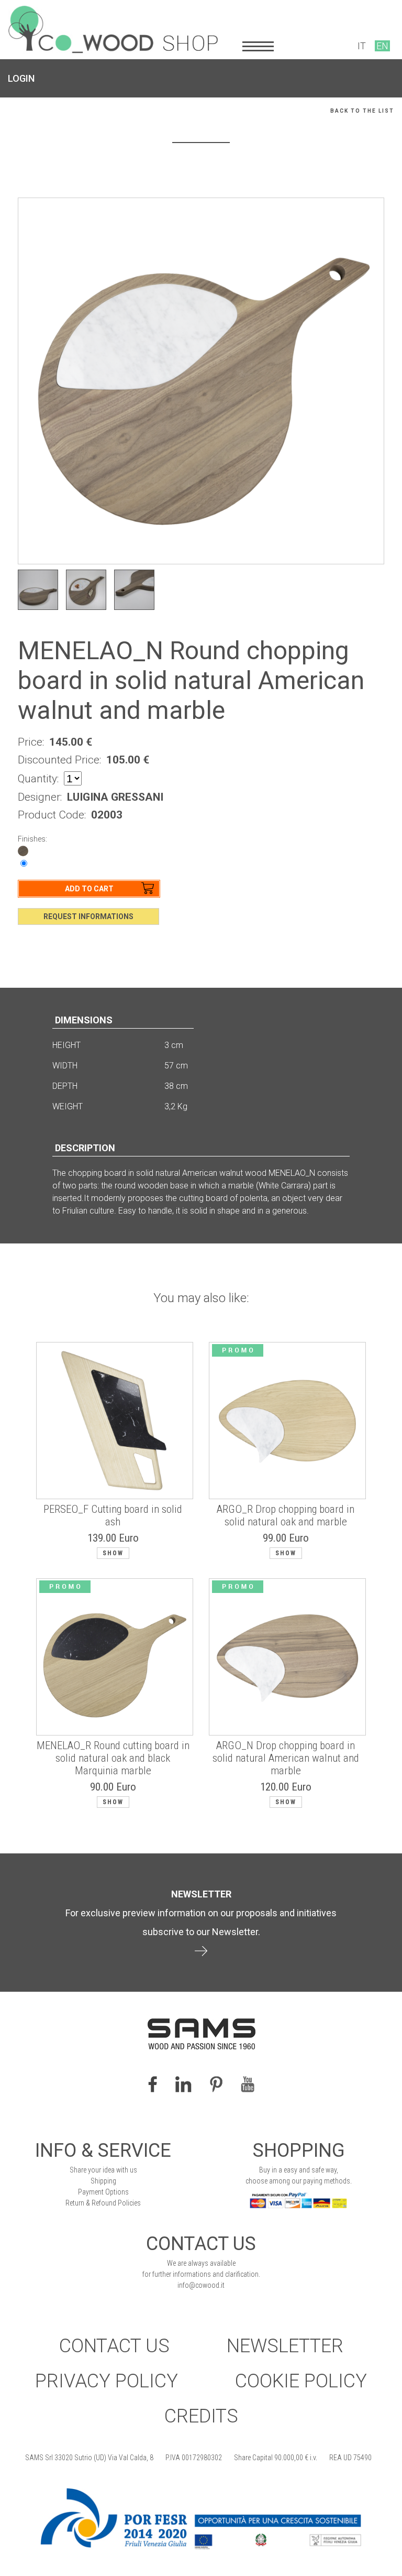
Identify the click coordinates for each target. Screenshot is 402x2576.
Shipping (103, 2181)
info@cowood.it (201, 2285)
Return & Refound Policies (103, 2203)
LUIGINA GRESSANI (115, 797)
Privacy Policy (107, 2381)
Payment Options (103, 2192)
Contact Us (114, 2346)
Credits (201, 2416)
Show (113, 1553)
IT (362, 46)
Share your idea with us (103, 2170)
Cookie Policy (301, 2381)
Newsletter (285, 2346)
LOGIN (21, 78)
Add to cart (89, 889)
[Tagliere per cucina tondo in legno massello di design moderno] (134, 590)
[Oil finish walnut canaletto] (23, 850)
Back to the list (362, 111)
